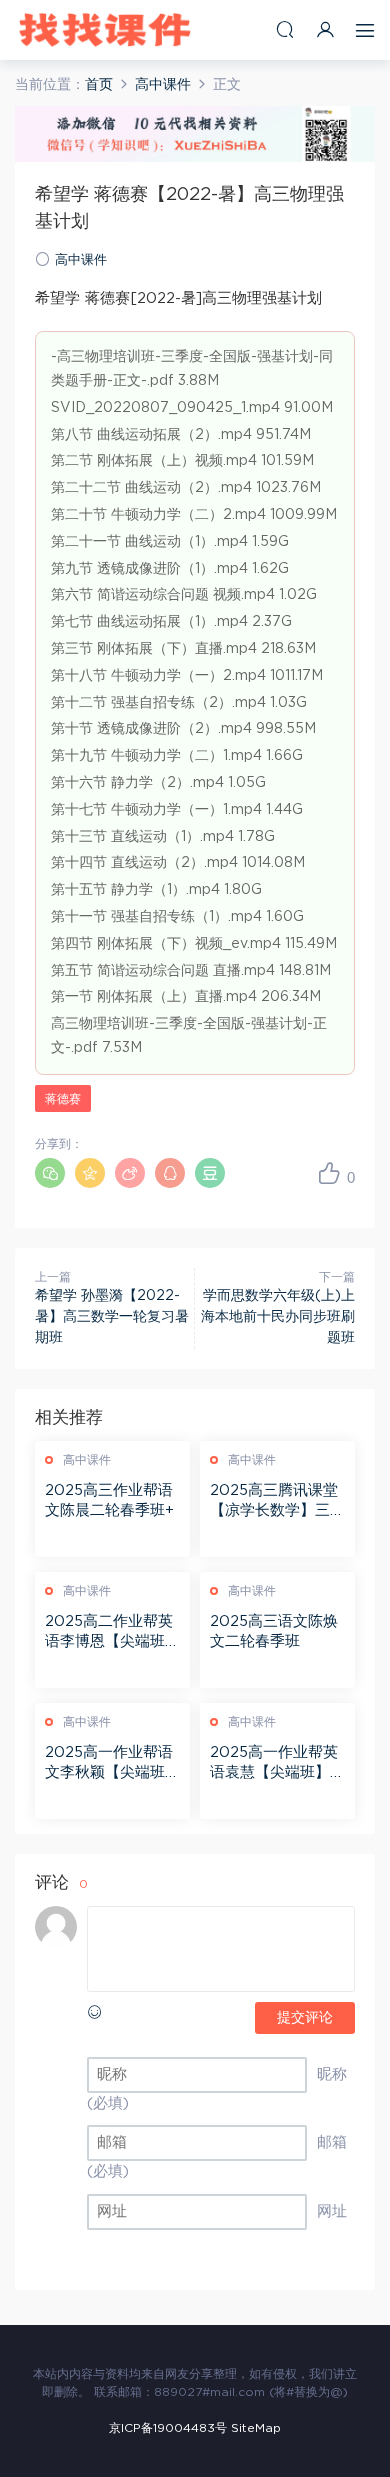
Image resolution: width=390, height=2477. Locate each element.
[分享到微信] (50, 1173)
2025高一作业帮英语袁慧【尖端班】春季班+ (277, 1764)
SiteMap (256, 2428)
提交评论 (305, 2018)
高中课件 (81, 260)
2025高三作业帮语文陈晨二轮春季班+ (109, 1500)
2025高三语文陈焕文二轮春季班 (274, 1631)
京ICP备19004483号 (168, 2428)
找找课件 (105, 30)
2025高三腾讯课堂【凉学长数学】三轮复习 (277, 1502)
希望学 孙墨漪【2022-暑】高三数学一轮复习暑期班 (112, 1317)
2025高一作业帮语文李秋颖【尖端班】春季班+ (112, 1764)
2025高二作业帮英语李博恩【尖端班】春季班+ (112, 1633)
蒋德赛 (63, 1099)
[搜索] (285, 29)
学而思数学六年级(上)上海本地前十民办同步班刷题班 (278, 1317)
